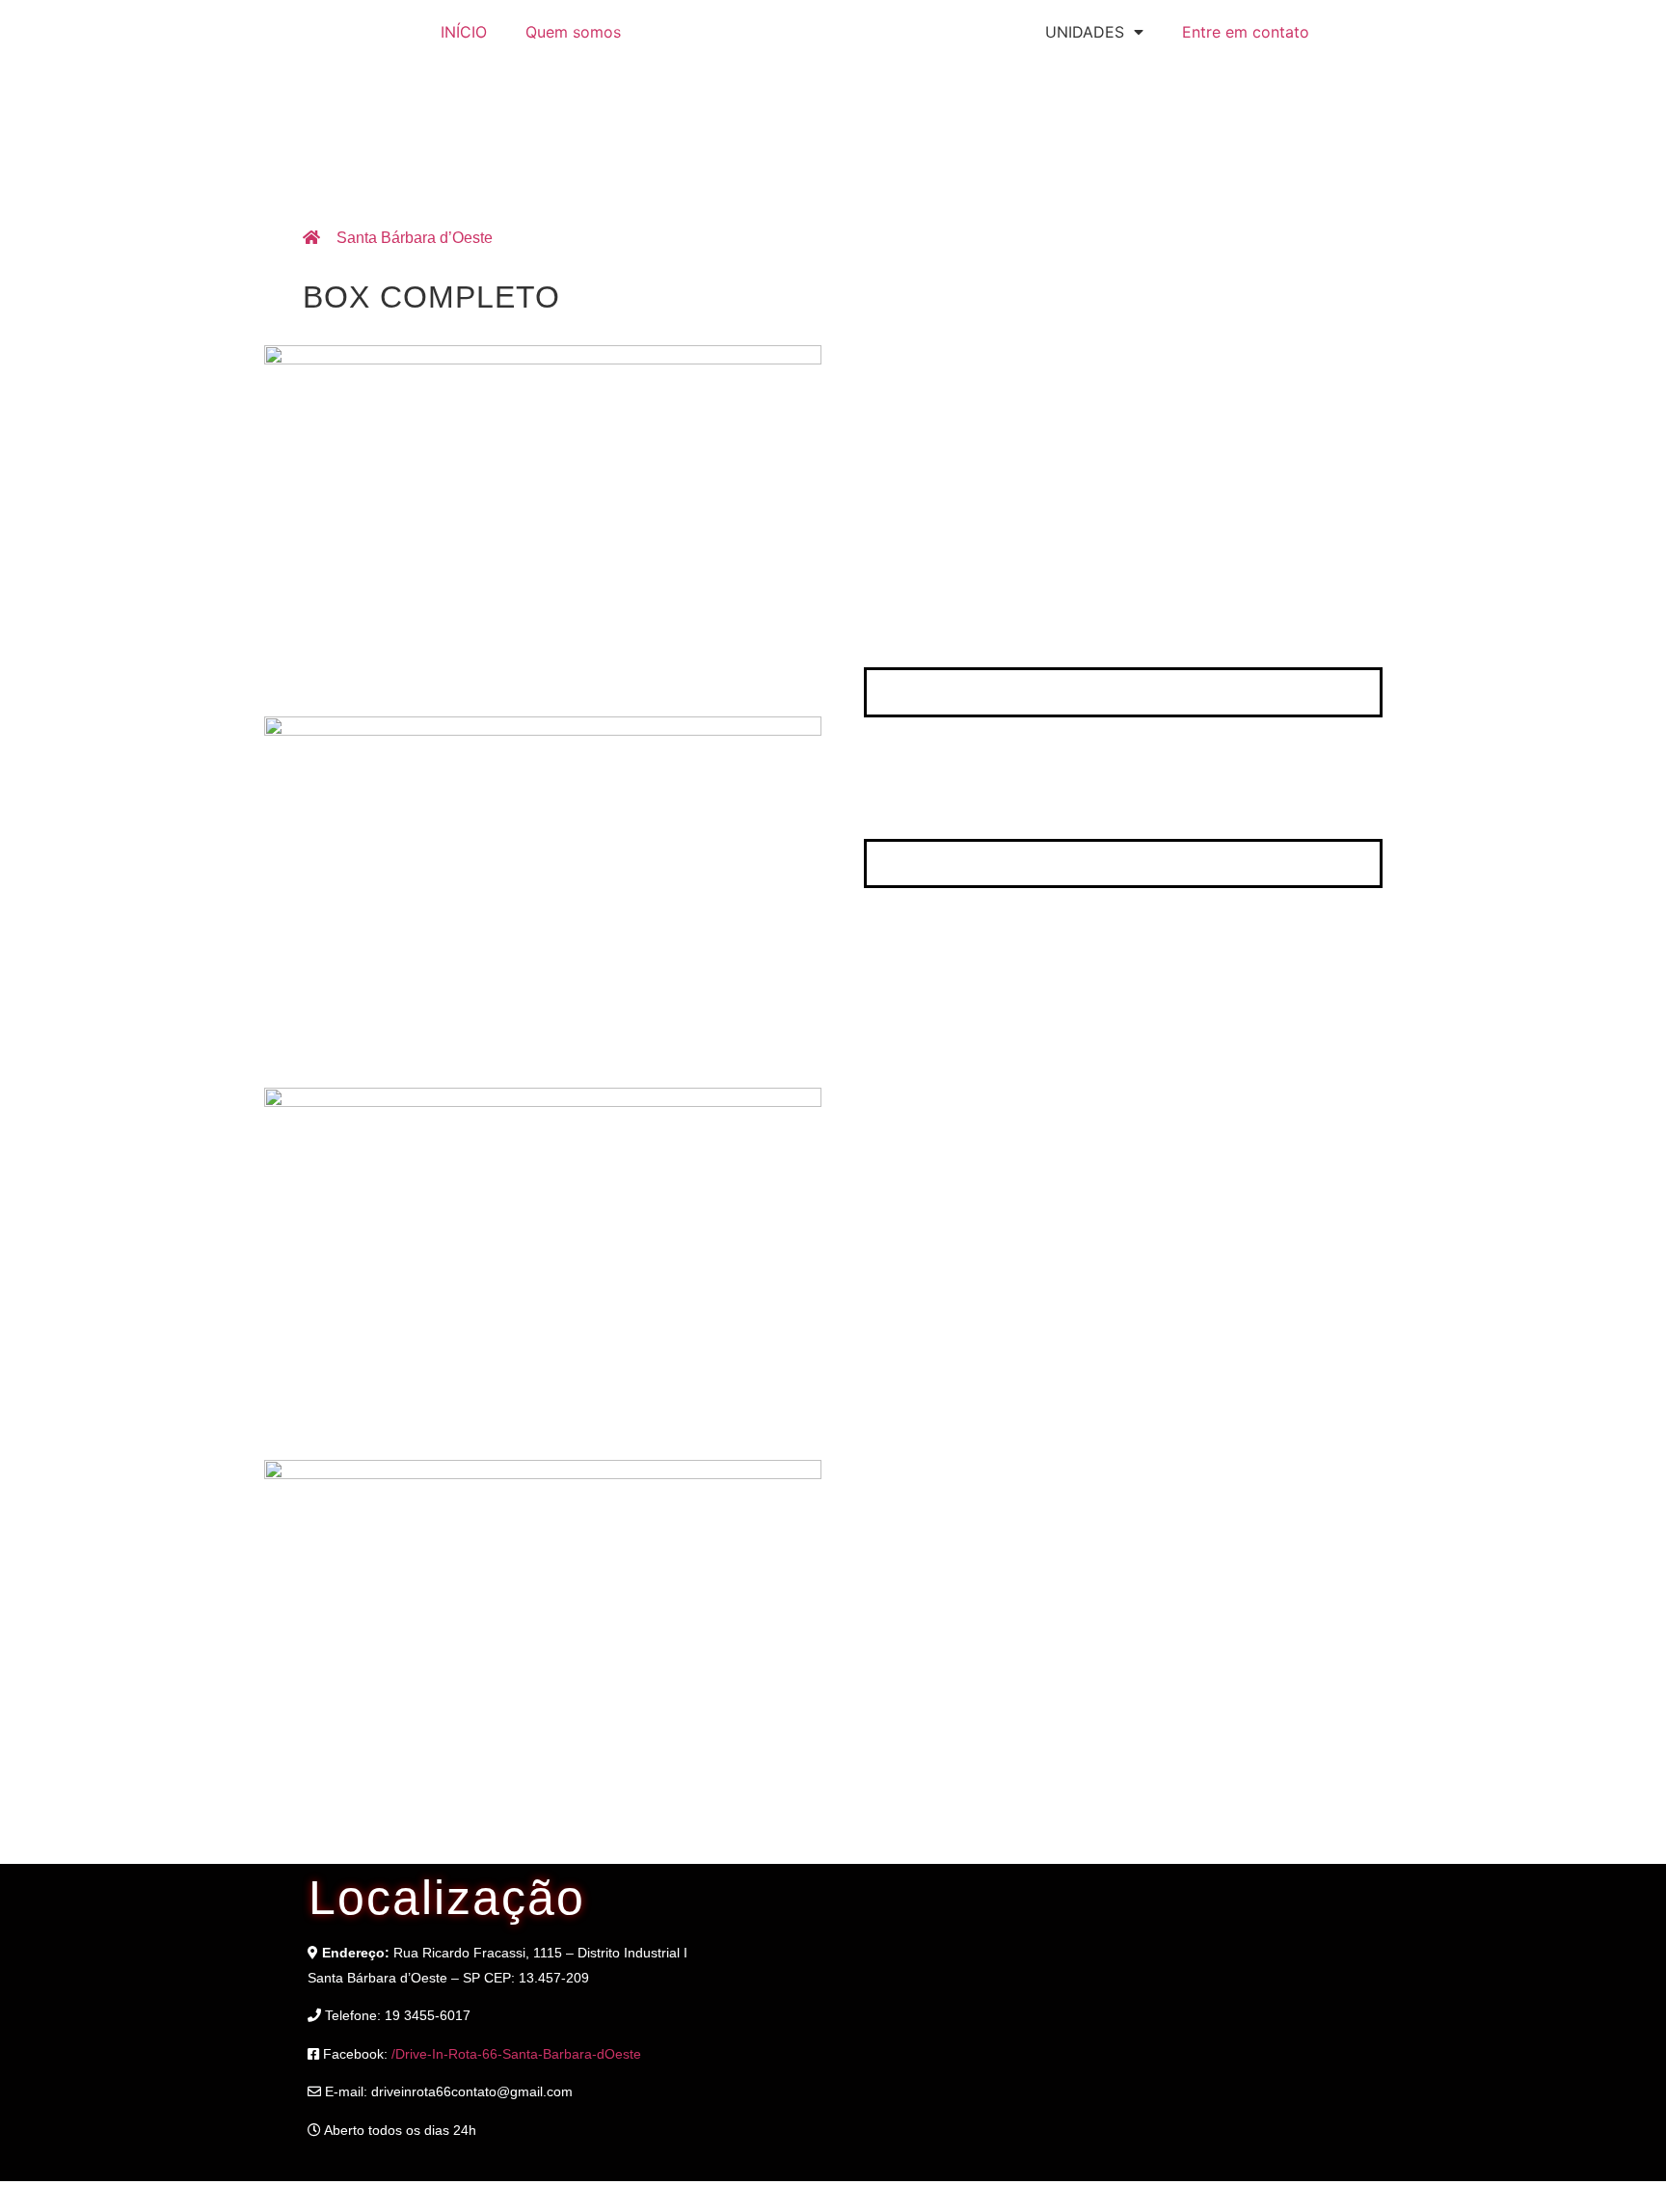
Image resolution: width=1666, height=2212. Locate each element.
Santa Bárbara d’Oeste (415, 238)
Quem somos (573, 32)
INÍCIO (464, 32)
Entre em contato (1246, 32)
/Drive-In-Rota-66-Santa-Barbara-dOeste (516, 2054)
